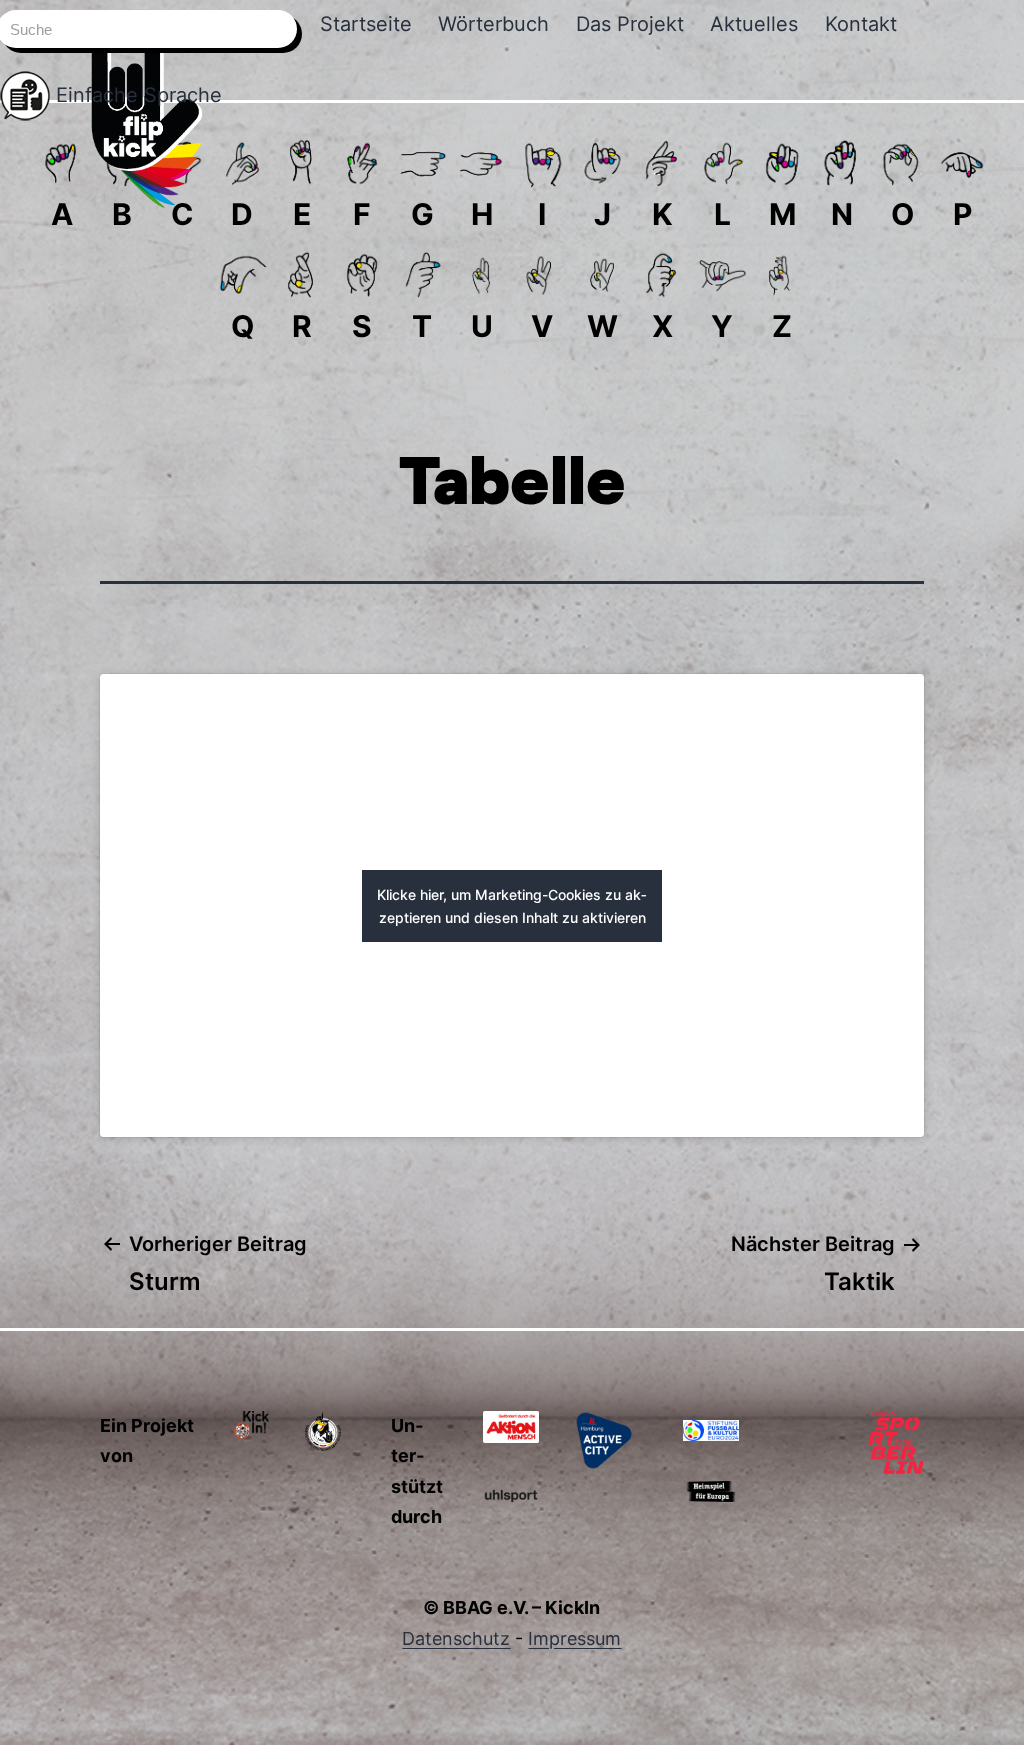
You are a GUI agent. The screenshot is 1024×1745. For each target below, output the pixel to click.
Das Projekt (630, 24)
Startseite (366, 24)
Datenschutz (456, 1638)
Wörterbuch (493, 24)
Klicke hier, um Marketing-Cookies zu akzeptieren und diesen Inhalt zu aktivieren (512, 906)
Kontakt (861, 24)
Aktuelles (754, 24)
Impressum (574, 1638)
